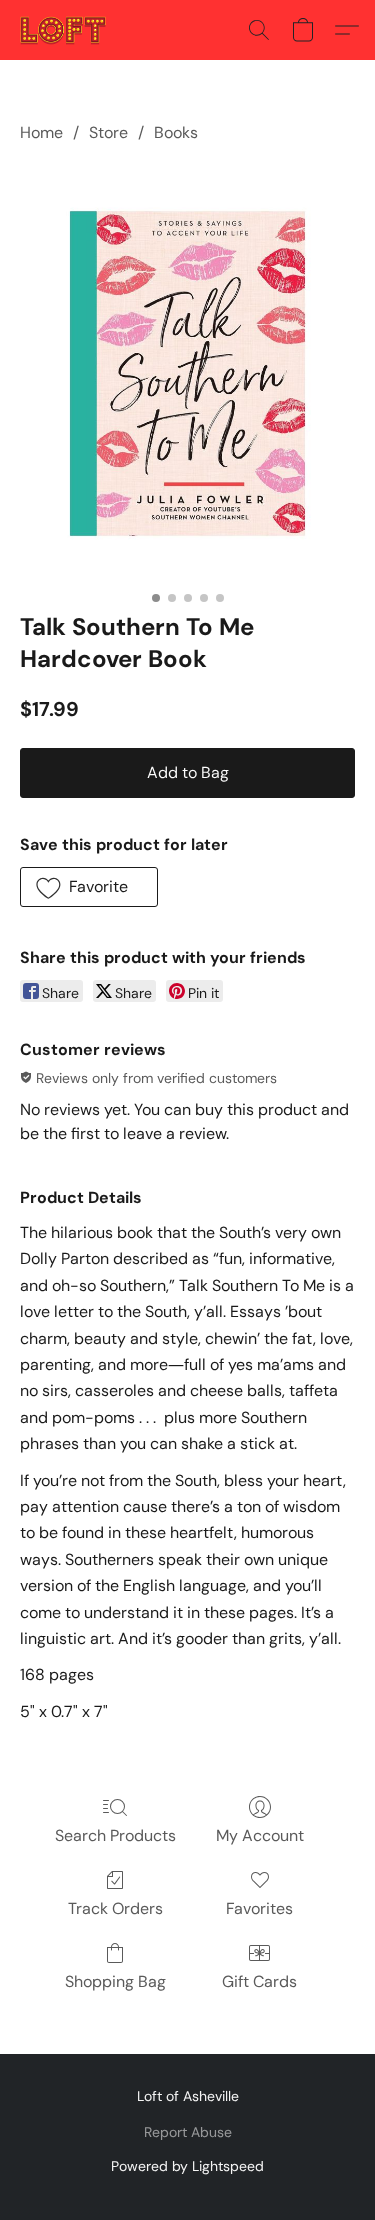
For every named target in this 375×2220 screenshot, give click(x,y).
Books (176, 132)
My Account (260, 1835)
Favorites (259, 1908)
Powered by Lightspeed (187, 2166)
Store (108, 132)
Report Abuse (188, 2132)
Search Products (115, 1835)
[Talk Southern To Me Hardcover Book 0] (187, 373)
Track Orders (115, 1908)
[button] (65, 30)
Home (41, 132)
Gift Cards (259, 1981)
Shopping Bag (115, 1981)
